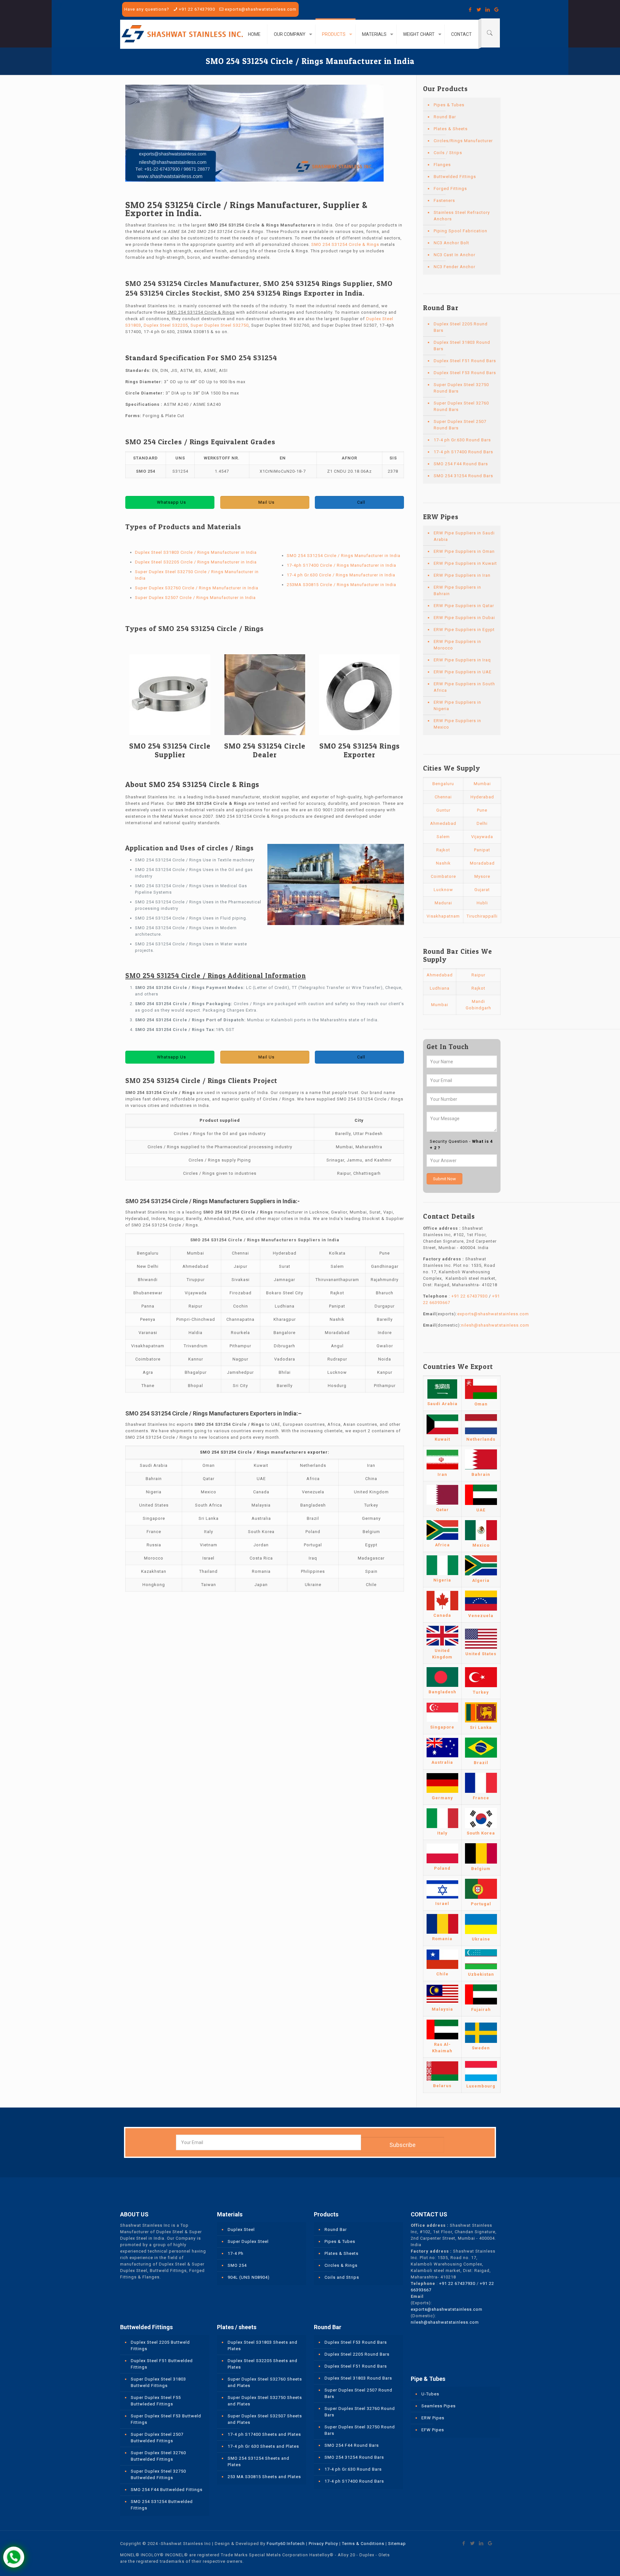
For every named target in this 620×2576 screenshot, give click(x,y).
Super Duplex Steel (248, 2241)
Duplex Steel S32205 (166, 325)
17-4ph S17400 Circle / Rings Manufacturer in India (341, 565)
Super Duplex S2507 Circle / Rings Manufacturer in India (195, 598)
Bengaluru (443, 784)
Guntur (443, 810)
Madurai (443, 903)
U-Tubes (430, 2394)
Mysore (482, 876)
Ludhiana (440, 988)
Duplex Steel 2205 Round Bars (461, 327)
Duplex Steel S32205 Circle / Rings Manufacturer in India (196, 562)
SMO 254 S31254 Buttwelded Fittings (162, 2505)
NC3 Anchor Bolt (451, 243)
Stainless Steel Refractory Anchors (462, 216)
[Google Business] (496, 10)
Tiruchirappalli (482, 916)
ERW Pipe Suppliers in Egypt (464, 630)
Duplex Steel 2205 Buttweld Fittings (160, 2345)
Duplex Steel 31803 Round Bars (462, 346)
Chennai (443, 797)
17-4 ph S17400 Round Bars (463, 452)
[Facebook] (470, 10)
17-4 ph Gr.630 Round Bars (462, 440)
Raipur (478, 975)
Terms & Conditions (363, 2544)
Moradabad (482, 863)
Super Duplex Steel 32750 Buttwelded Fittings (158, 2474)
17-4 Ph (236, 2253)
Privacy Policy (323, 2544)
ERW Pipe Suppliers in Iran (462, 575)
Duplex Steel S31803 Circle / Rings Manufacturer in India (196, 552)
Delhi (482, 823)
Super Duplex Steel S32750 (220, 325)
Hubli (482, 903)
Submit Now (444, 1179)
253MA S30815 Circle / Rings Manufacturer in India (341, 585)
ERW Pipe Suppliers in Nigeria (457, 705)
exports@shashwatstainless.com (261, 9)
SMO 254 (237, 2265)
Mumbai (482, 784)
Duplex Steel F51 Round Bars (465, 361)
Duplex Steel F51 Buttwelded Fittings (162, 2364)
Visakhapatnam (443, 916)
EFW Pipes (433, 2430)
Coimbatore (443, 876)
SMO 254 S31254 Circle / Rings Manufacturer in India (344, 556)
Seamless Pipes (439, 2406)
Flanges (442, 165)
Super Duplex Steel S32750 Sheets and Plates (265, 2401)
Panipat (482, 850)
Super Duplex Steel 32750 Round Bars (461, 388)
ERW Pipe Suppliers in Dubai (464, 618)
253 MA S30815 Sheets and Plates (264, 2477)
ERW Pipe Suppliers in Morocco (457, 645)
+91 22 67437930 (197, 9)
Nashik (443, 863)
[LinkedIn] (488, 10)
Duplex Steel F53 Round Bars (465, 373)
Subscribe (403, 2145)
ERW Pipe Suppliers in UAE (463, 672)
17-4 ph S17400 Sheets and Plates (264, 2434)
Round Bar (445, 117)
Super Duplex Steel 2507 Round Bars (460, 425)
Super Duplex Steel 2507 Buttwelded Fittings (157, 2438)
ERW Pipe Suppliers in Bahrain (457, 590)
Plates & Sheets (451, 129)
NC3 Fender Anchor (455, 267)
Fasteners (444, 200)
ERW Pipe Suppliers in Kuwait (465, 563)
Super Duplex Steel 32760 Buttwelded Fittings (158, 2456)
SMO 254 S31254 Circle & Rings (345, 244)
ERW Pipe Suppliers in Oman (464, 551)
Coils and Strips (342, 2277)
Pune (482, 810)
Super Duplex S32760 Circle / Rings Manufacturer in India (197, 588)
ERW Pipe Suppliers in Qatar (464, 606)
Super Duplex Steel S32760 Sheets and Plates (265, 2382)
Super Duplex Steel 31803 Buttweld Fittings (158, 2382)
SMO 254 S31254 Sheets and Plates (258, 2461)
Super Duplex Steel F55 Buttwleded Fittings (156, 2401)
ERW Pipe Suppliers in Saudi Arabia (464, 536)
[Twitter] (479, 10)
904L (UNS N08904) (249, 2277)
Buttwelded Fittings (455, 177)
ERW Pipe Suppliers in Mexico (457, 724)
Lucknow (443, 890)
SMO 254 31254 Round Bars (463, 476)
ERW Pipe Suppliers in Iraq (462, 660)
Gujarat (482, 890)
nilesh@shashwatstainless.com (495, 1325)
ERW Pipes (433, 2418)
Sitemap (397, 2544)
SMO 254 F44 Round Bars (461, 464)
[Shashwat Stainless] (182, 34)
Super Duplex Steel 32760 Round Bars (461, 406)
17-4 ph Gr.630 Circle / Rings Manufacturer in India (341, 575)
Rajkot (443, 850)
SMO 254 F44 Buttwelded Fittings (167, 2490)
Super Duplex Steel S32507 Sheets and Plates (265, 2419)
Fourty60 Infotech (286, 2544)
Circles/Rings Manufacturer (463, 141)
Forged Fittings (450, 189)
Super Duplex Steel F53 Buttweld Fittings (166, 2419)
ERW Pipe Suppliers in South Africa (464, 687)
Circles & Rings (341, 2265)
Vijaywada (482, 837)
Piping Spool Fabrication (460, 231)
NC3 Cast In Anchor (455, 255)
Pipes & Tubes (449, 105)
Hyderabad (482, 797)
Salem (443, 837)
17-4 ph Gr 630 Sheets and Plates (263, 2446)
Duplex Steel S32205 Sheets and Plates (263, 2364)
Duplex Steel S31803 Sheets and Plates (263, 2345)
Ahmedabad (443, 823)
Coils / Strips (448, 153)
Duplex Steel (241, 2229)
